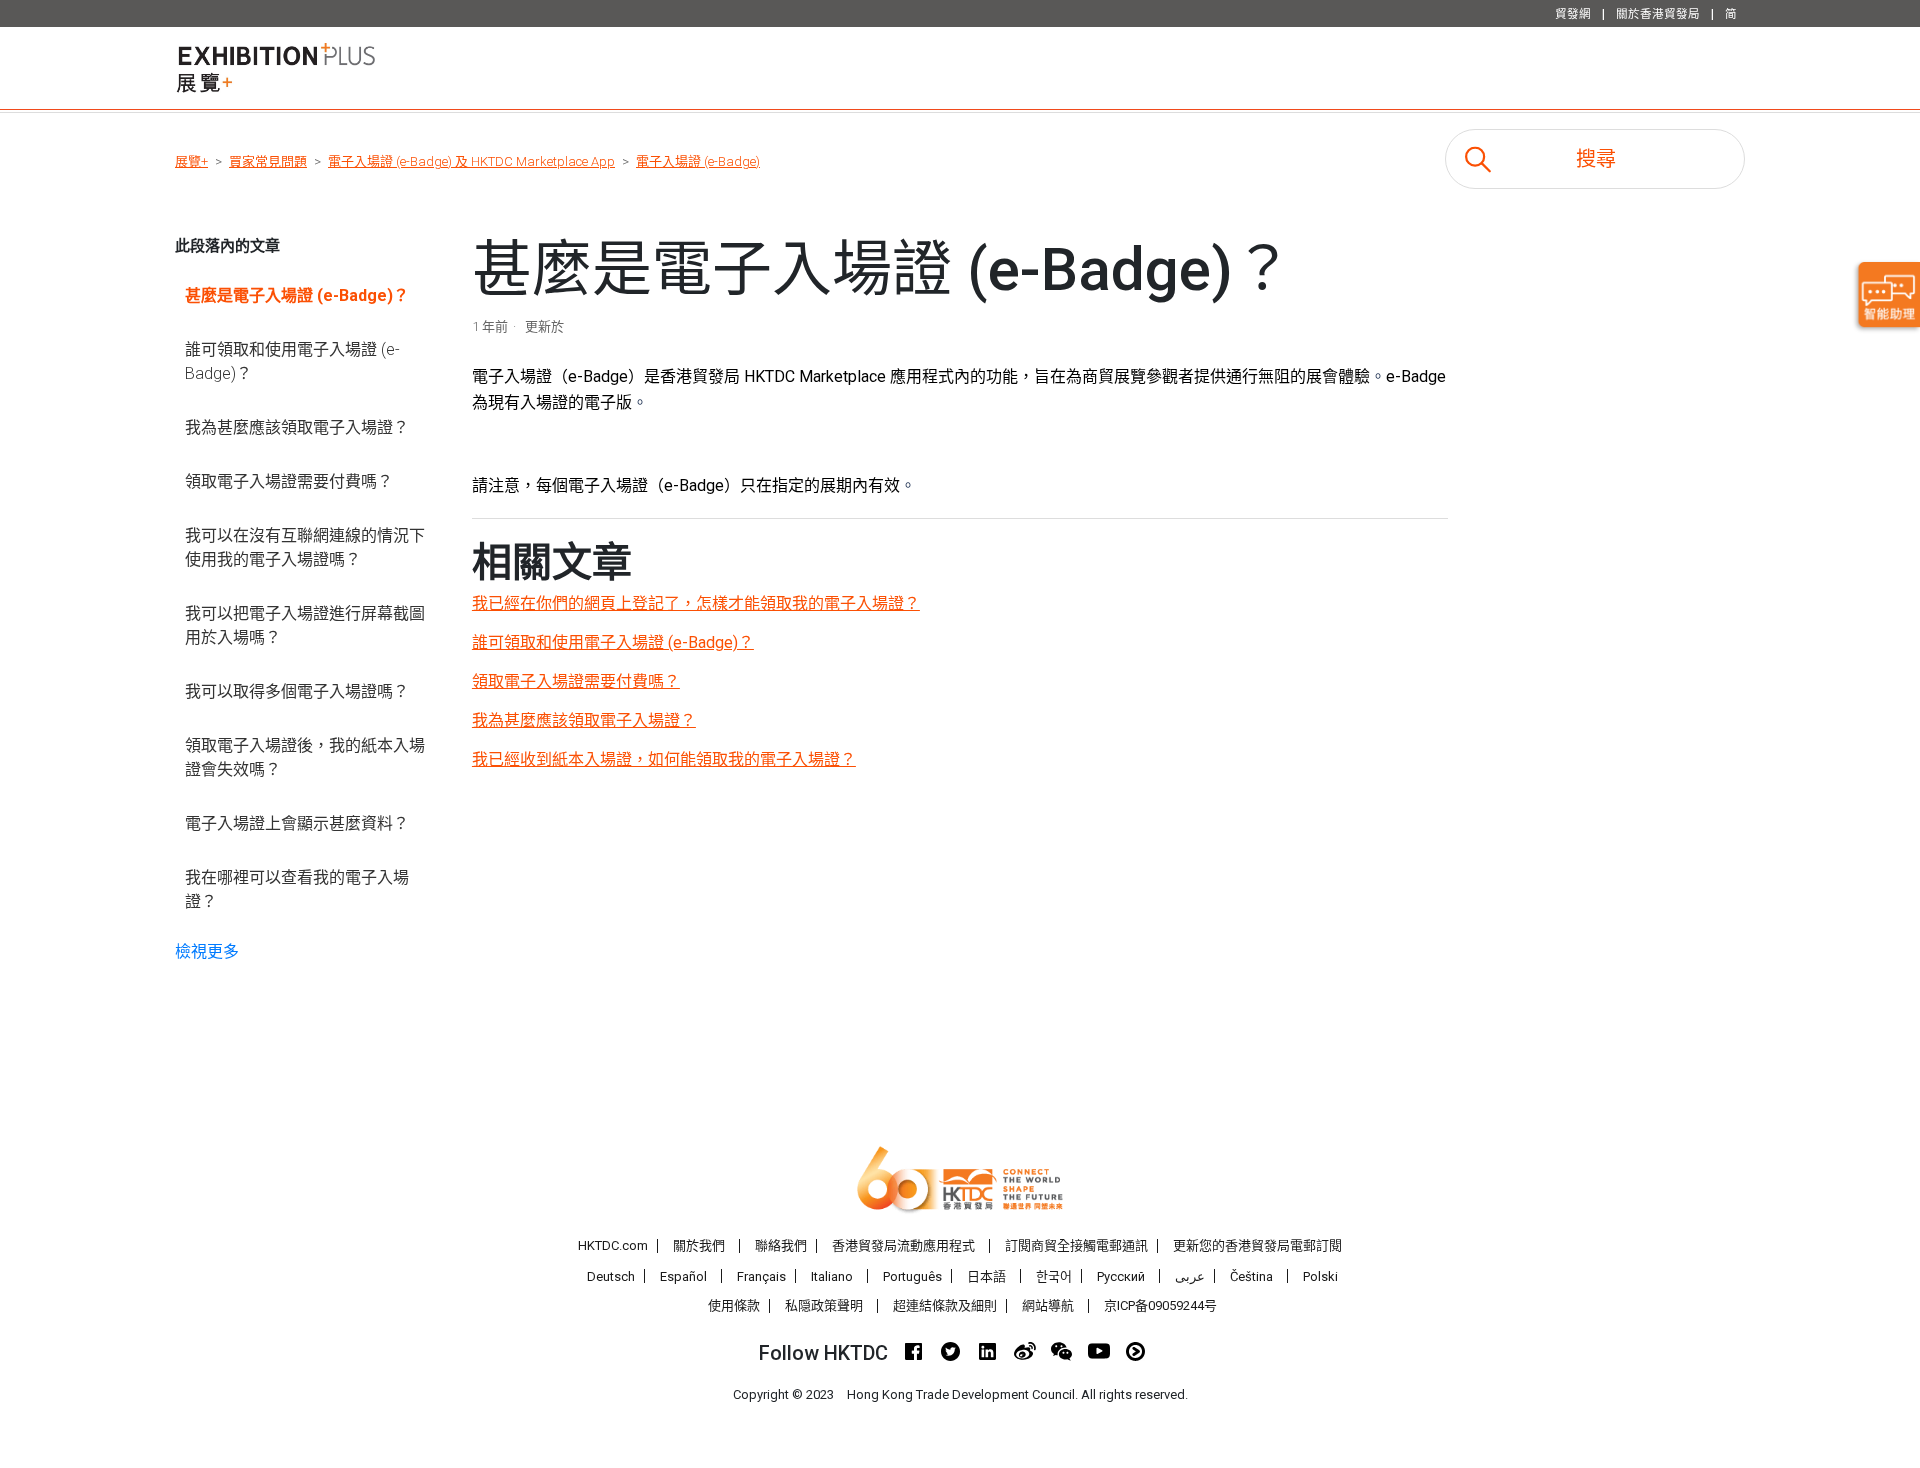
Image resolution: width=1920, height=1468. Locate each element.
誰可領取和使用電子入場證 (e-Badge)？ (292, 361)
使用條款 (734, 1305)
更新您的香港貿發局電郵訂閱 (1257, 1245)
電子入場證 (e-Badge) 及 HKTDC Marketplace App (471, 161)
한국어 (1054, 1276)
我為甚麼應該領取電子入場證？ (297, 427)
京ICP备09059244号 (1160, 1305)
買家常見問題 (268, 161)
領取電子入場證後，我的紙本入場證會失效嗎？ (305, 757)
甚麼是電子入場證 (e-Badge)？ (297, 295)
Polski (1320, 1276)
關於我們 (699, 1245)
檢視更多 (207, 951)
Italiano (832, 1276)
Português (912, 1276)
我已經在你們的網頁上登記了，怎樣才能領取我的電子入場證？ (696, 603)
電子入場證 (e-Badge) (698, 161)
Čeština (1251, 1276)
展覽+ (191, 161)
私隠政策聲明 (824, 1305)
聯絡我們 (781, 1245)
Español (683, 1276)
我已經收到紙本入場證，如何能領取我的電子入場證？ (664, 759)
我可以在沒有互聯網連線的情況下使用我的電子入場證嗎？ (305, 547)
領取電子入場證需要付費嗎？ (289, 481)
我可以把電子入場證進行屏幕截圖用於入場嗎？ (305, 625)
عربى (1190, 1276)
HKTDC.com (613, 1245)
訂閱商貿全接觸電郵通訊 (1076, 1245)
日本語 (986, 1276)
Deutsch (611, 1276)
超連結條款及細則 (945, 1305)
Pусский (1121, 1276)
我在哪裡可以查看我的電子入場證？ (297, 889)
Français (761, 1276)
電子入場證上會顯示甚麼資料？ (297, 823)
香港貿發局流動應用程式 (903, 1245)
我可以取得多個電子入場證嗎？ (297, 691)
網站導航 (1048, 1305)
